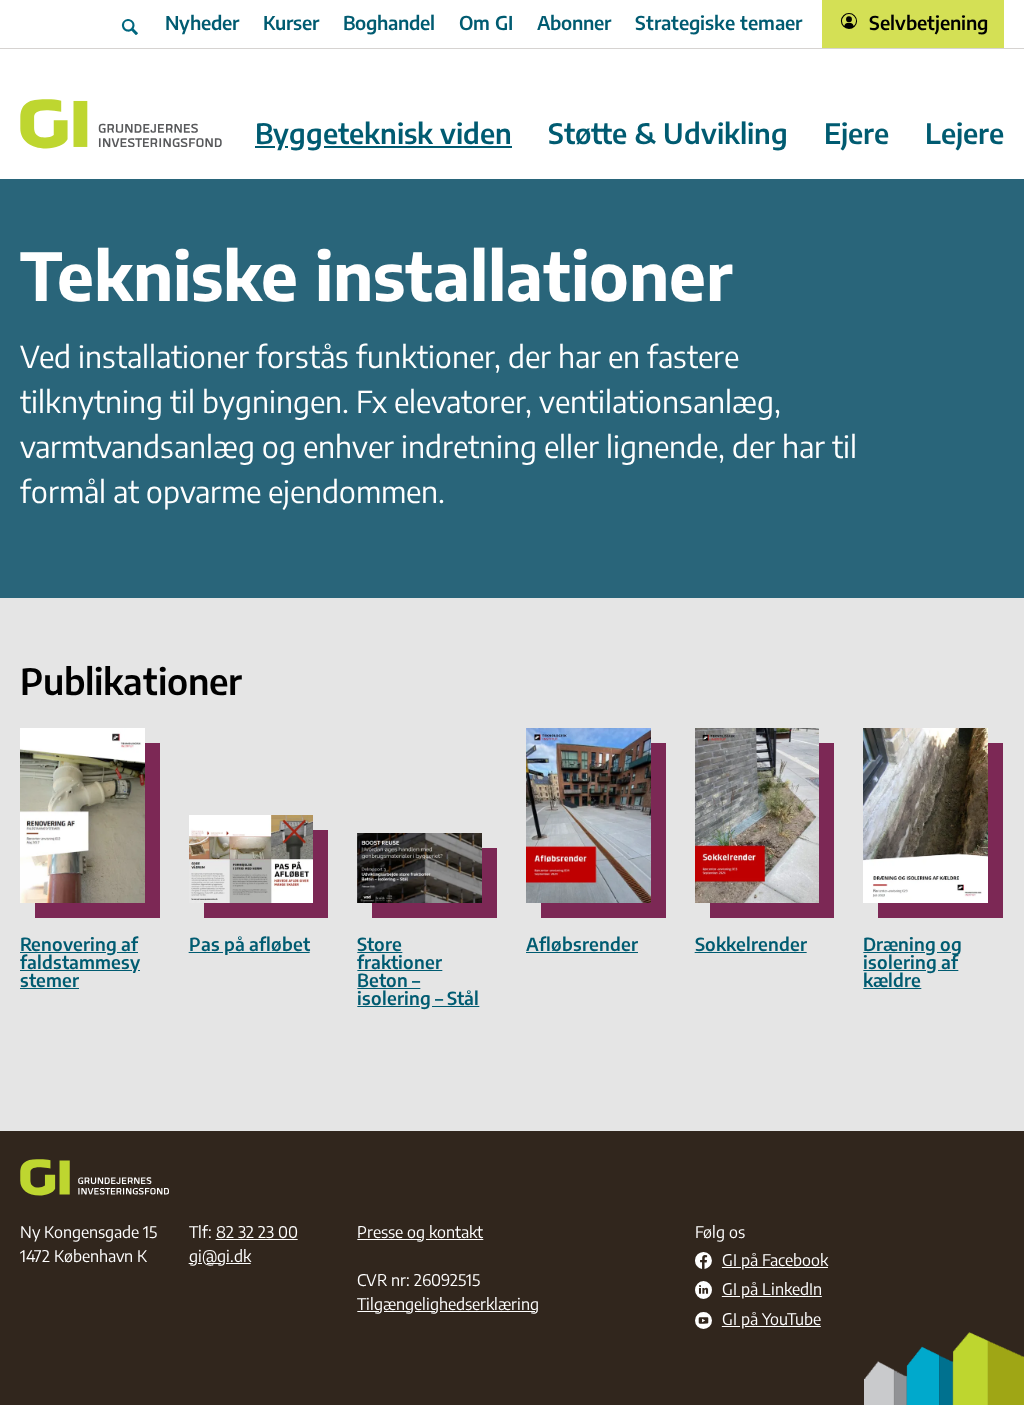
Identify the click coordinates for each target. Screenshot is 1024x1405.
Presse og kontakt (420, 1232)
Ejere (856, 133)
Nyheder (202, 22)
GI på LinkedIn (772, 1290)
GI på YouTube (771, 1320)
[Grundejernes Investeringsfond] (121, 124)
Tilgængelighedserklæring (448, 1304)
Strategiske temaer (718, 22)
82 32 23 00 (257, 1232)
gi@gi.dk (220, 1256)
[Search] (132, 24)
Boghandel (389, 22)
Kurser (291, 22)
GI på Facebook (775, 1261)
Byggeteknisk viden (383, 133)
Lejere (964, 133)
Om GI (486, 22)
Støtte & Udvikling (668, 133)
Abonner (574, 22)
